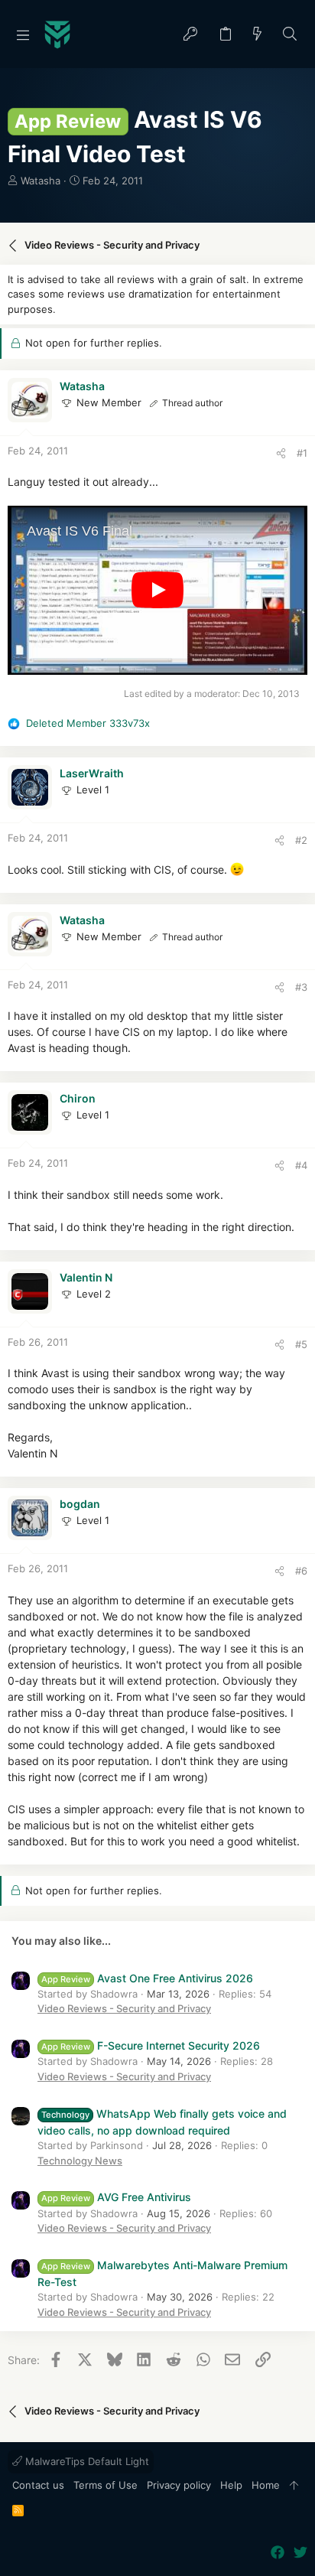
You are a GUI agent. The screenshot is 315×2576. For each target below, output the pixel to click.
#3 (301, 987)
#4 (301, 1165)
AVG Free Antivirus (116, 2197)
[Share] (281, 453)
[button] (23, 34)
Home (266, 2485)
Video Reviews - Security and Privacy (124, 2008)
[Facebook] (278, 2553)
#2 (301, 840)
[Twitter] (300, 2553)
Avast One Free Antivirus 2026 (147, 1978)
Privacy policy (179, 2485)
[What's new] (258, 35)
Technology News (80, 2161)
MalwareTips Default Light (86, 2461)
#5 (301, 1344)
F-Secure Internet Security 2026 (151, 2045)
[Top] (294, 2486)
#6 (301, 1571)
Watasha (41, 181)
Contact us (38, 2485)
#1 (302, 453)
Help (231, 2485)
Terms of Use (106, 2485)
